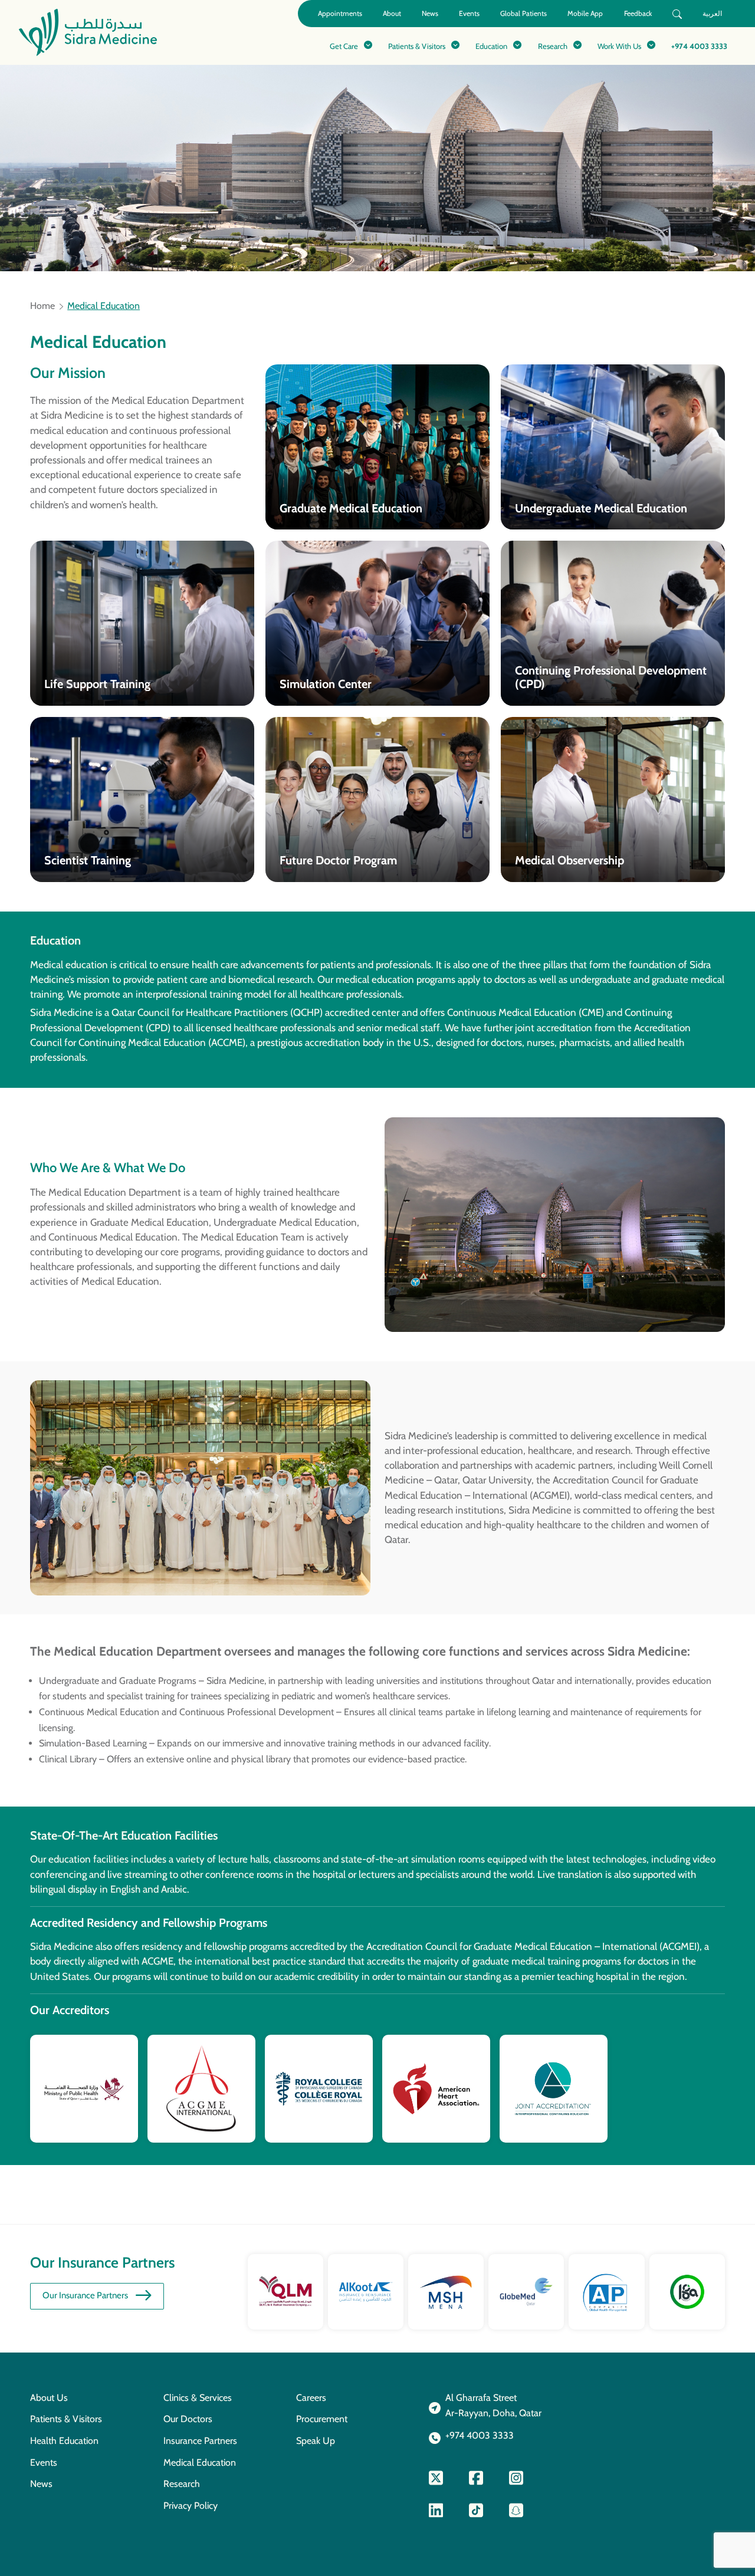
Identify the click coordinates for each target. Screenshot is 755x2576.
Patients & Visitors (66, 2419)
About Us (49, 2398)
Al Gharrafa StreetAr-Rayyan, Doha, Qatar (493, 2406)
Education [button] (491, 46)
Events (469, 13)
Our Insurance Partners (85, 2295)
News (430, 13)
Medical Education (200, 2463)
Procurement (322, 2419)
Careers (311, 2398)
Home (42, 306)
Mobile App (585, 13)
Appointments (340, 13)
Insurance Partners (200, 2441)
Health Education (64, 2441)
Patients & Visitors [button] (417, 46)
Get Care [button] (344, 46)
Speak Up (316, 2441)
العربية (712, 13)
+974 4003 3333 (699, 46)
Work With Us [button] (619, 46)
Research (182, 2484)
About (392, 13)
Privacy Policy (191, 2506)
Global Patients (523, 13)
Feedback (638, 13)
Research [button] (553, 46)
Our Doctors (188, 2419)
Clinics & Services (198, 2398)
